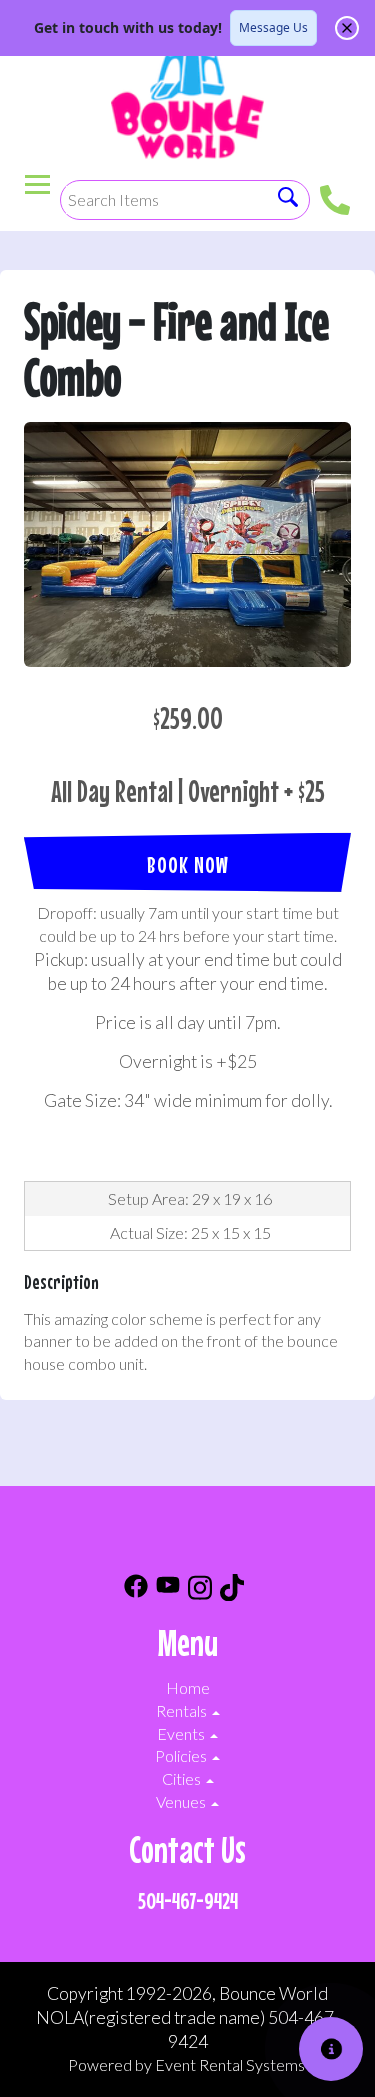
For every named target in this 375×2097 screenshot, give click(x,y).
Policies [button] (182, 1755)
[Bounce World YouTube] (168, 1590)
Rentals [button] (183, 1710)
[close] (347, 28)
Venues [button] (182, 1801)
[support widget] (331, 2049)
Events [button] (182, 1733)
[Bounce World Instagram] (200, 1590)
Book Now (188, 864)
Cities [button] (183, 1778)
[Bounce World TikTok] (232, 1590)
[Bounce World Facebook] (136, 1590)
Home (188, 1687)
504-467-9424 (188, 1900)
